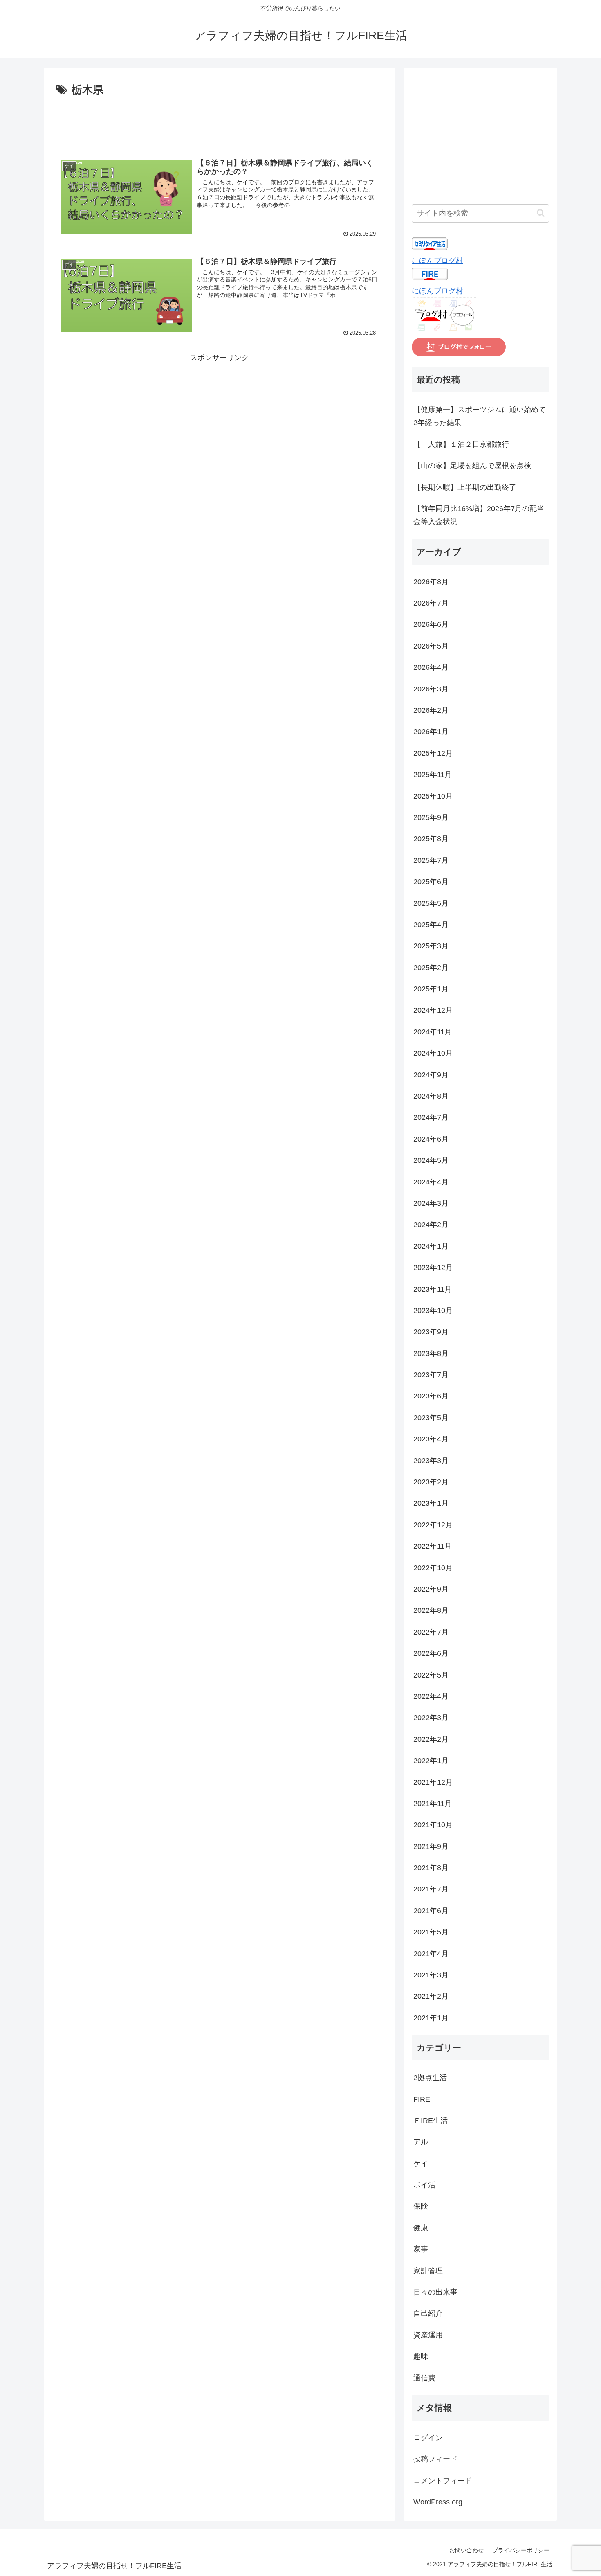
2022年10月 (433, 1568)
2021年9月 (431, 1846)
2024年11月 (433, 1032)
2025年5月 (431, 903)
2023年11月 (433, 1289)
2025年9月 (431, 817)
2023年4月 (431, 1439)
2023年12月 (433, 1268)
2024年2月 (431, 1225)
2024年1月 (431, 1246)
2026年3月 (431, 689)
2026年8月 (431, 582)
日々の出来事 (435, 2292)
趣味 (421, 2356)
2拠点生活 (430, 2078)
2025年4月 (431, 925)
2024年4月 (431, 1182)
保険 (421, 2206)
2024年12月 (433, 1010)
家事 (421, 2249)
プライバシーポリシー (521, 2550)
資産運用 (428, 2335)
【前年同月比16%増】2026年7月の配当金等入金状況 (479, 515)
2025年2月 (431, 968)
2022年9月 (431, 1589)
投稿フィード (435, 2459)
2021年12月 (433, 1782)
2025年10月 (433, 796)
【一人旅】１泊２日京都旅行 (461, 444)
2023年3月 (431, 1461)
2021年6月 (431, 1911)
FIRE (422, 2099)
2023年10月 (433, 1311)
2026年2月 (431, 710)
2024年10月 (433, 1053)
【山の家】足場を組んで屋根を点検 (472, 466)
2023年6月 (431, 1396)
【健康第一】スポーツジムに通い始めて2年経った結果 (480, 416)
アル (421, 2142)
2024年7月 (431, 1117)
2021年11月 (433, 1804)
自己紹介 (428, 2313)
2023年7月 (431, 1375)
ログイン (428, 2438)
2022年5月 (431, 1675)
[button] (541, 213)
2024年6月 (431, 1139)
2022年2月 (431, 1739)
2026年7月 (431, 603)
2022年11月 (433, 1546)
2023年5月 (431, 1418)
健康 (421, 2228)
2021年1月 (431, 2018)
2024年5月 (431, 1160)
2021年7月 (431, 1889)
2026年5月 (431, 646)
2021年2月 (431, 1996)
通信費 (424, 2378)
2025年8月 (431, 839)
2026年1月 (431, 732)
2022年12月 (433, 1525)
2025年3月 (431, 946)
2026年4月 (431, 667)
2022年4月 (431, 1696)
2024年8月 (431, 1096)
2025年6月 (431, 882)
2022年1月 (431, 1761)
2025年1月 (431, 989)
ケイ (421, 2164)
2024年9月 (431, 1075)
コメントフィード (443, 2481)
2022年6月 (431, 1653)
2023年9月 (431, 1332)
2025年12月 (433, 753)
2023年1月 (431, 1503)
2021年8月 (431, 1868)
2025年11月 (433, 775)
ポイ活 (424, 2185)
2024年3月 (431, 1203)
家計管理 (428, 2271)
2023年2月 (431, 1482)
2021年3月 (431, 1975)
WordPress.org (438, 2502)
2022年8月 (431, 1610)
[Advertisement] (220, 122)
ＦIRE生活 (431, 2121)
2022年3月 (431, 1718)
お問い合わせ (466, 2550)
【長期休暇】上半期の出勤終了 (465, 487)
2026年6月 (431, 624)
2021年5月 (431, 1932)
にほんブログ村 (437, 261)
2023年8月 (431, 1353)
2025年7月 (431, 860)
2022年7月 (431, 1632)
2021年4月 (431, 1954)
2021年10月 (433, 1825)
